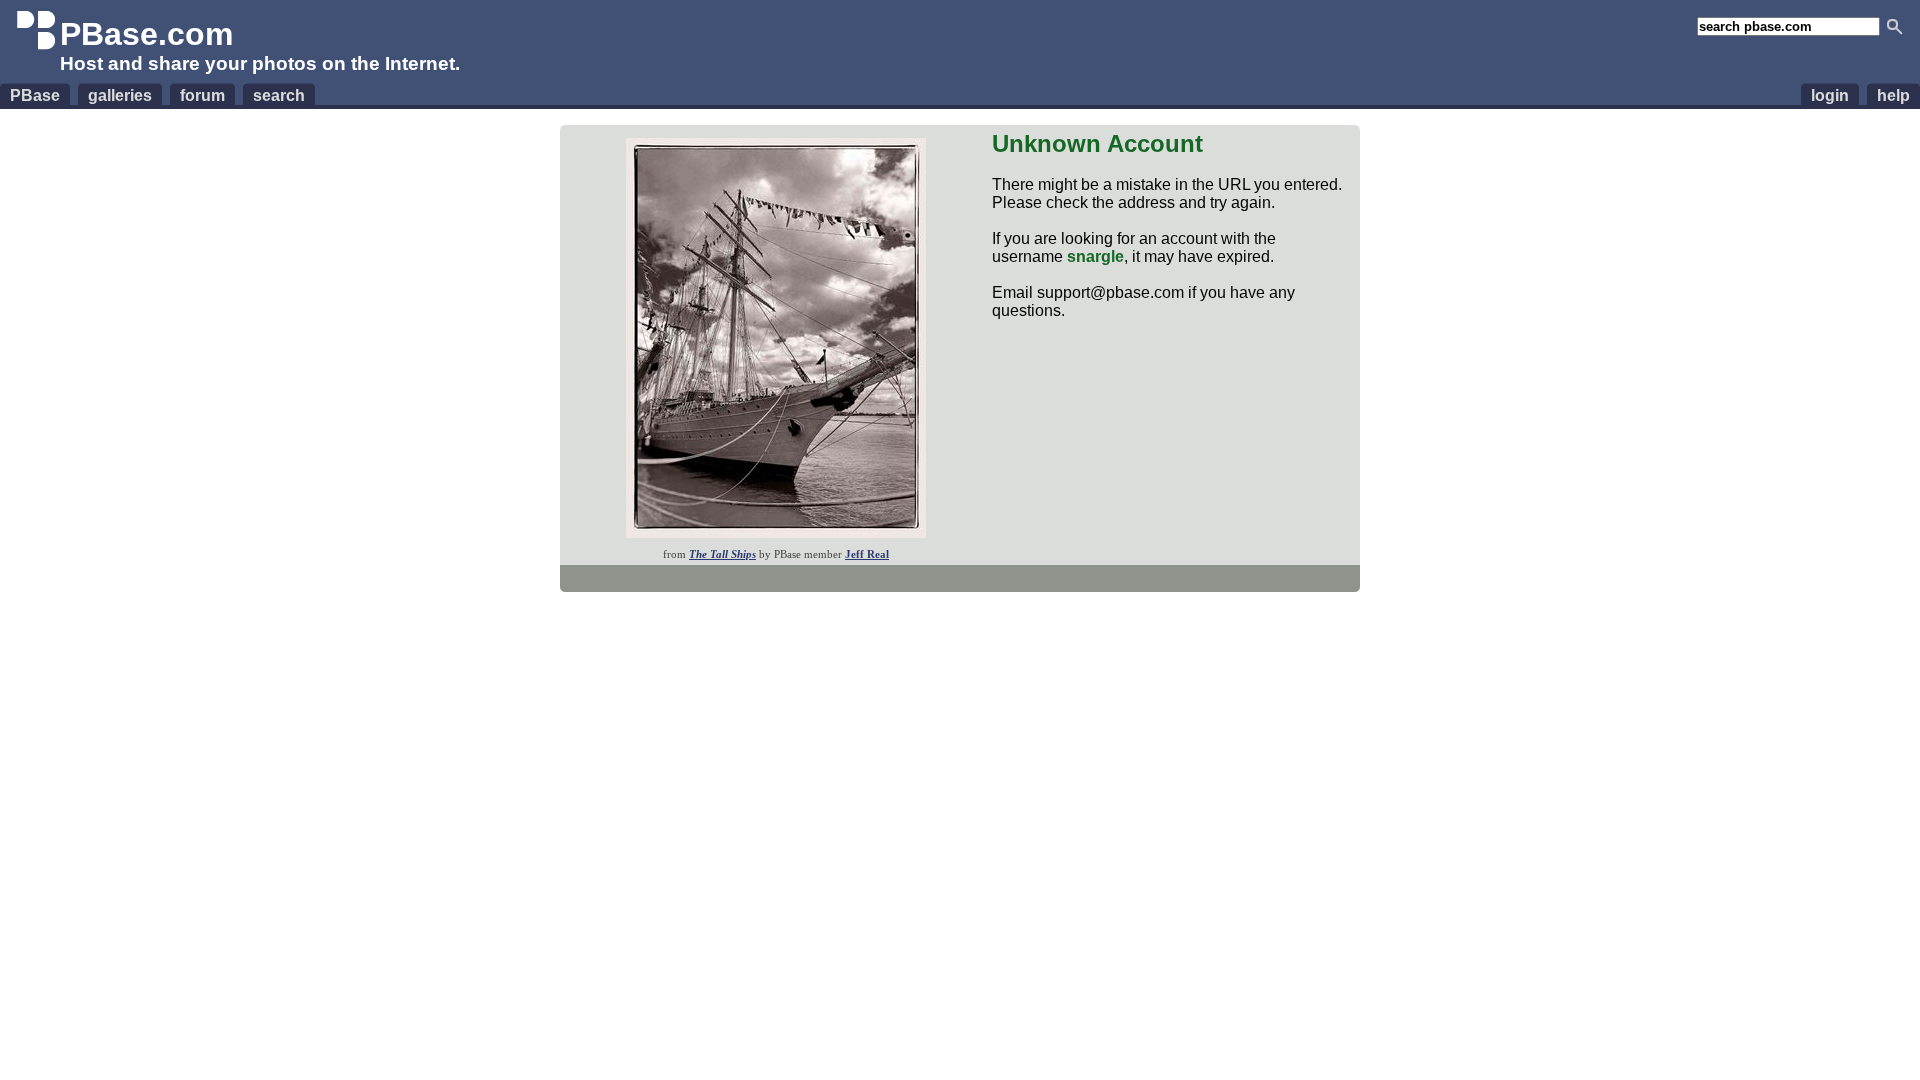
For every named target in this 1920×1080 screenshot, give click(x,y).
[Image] (776, 532)
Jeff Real (867, 554)
